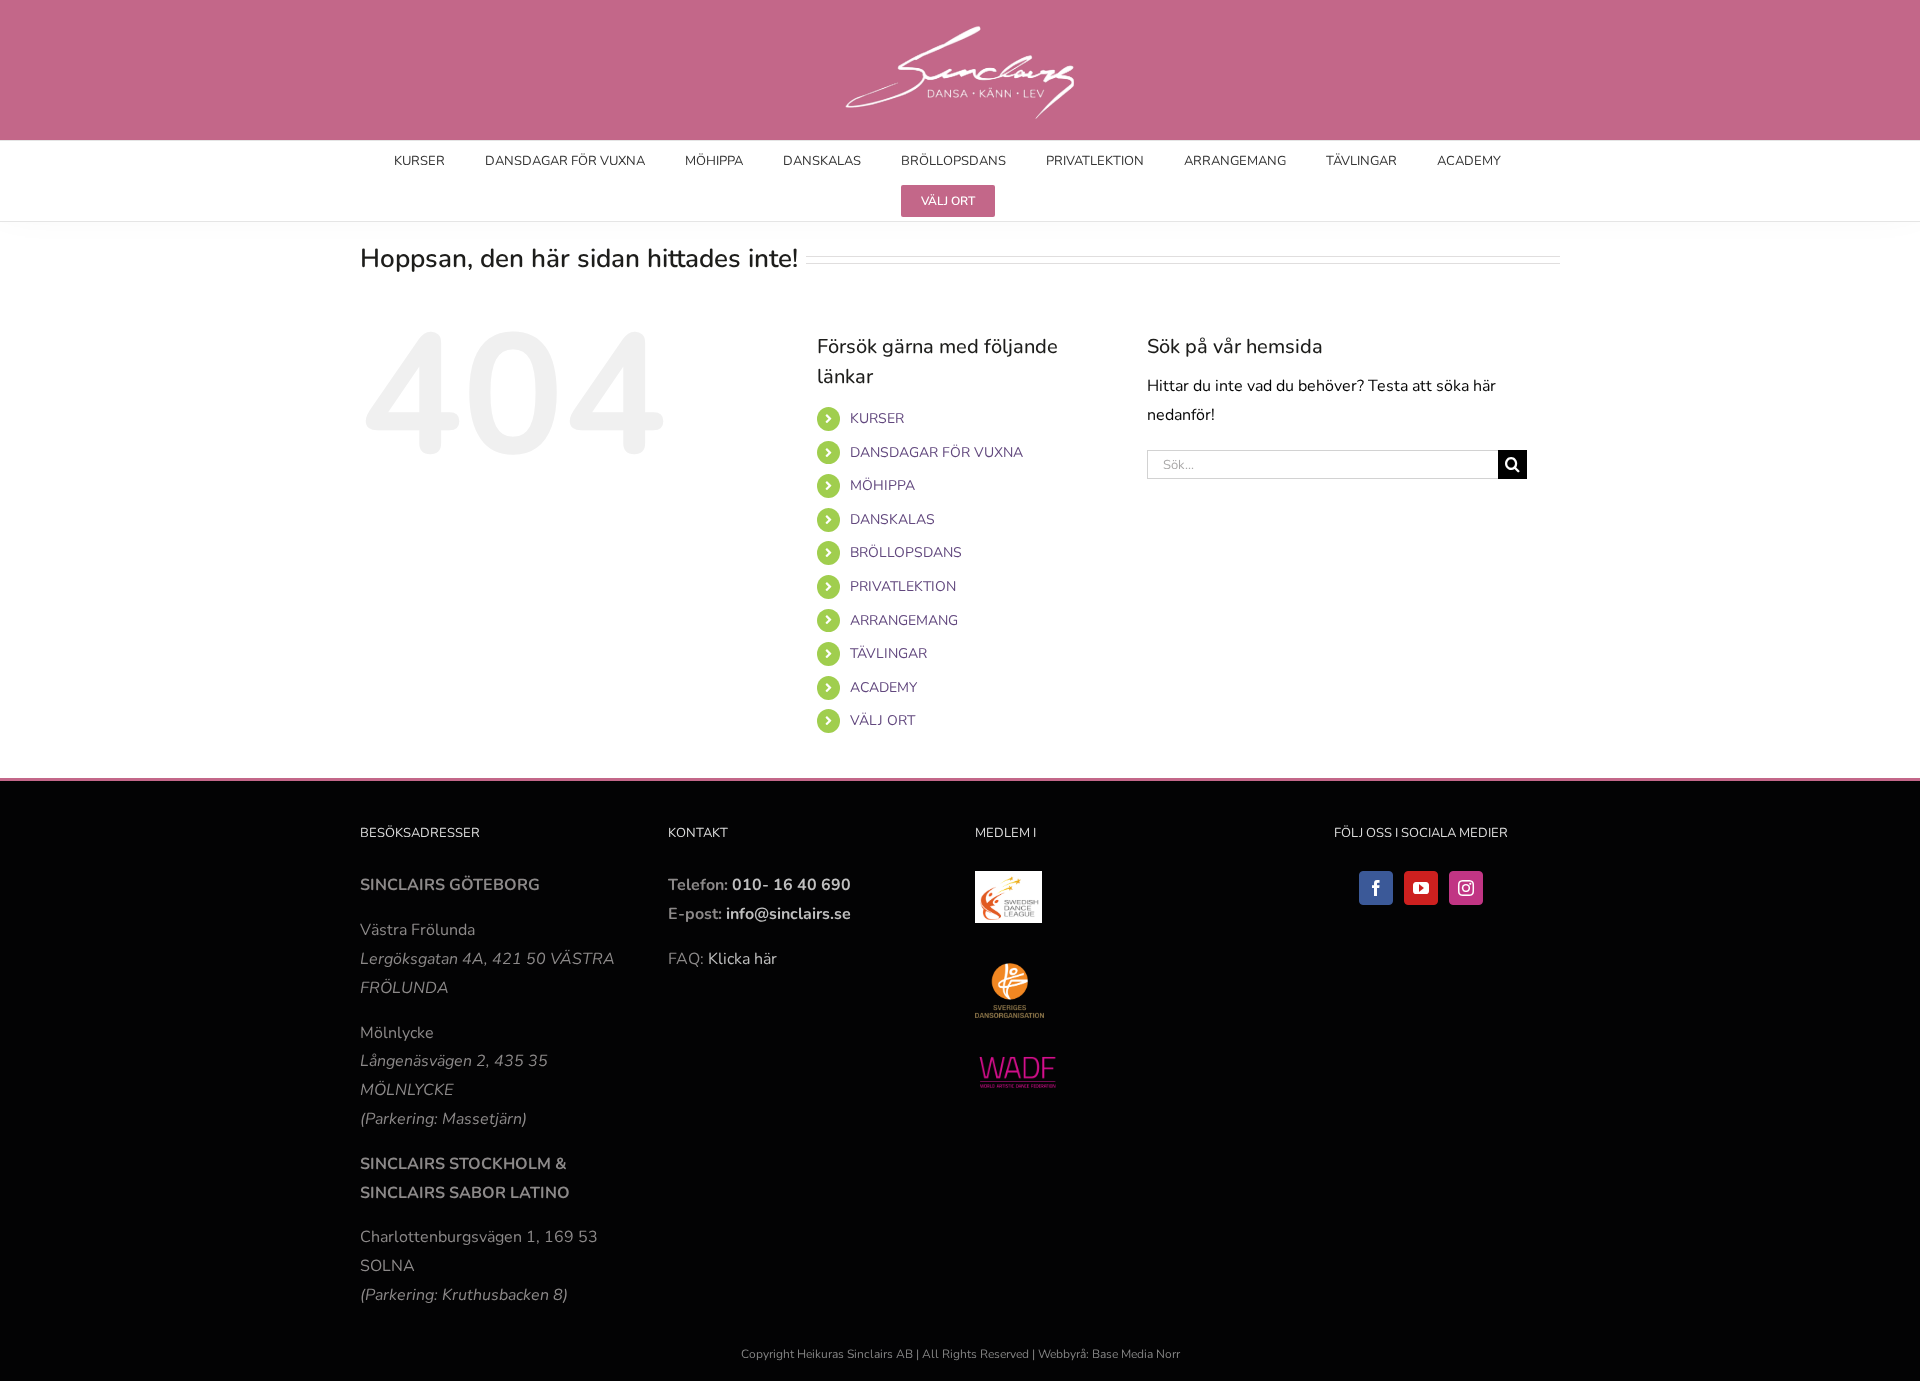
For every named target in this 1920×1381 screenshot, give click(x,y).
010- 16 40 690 (791, 885)
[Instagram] (1466, 888)
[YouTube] (1421, 888)
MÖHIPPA (882, 485)
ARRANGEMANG (904, 620)
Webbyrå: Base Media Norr (1109, 1354)
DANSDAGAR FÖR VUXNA (936, 452)
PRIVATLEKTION (903, 586)
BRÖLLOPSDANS (906, 552)
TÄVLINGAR (888, 653)
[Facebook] (1376, 888)
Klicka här (742, 959)
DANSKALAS (892, 519)
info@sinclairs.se (786, 914)
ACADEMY (883, 687)
